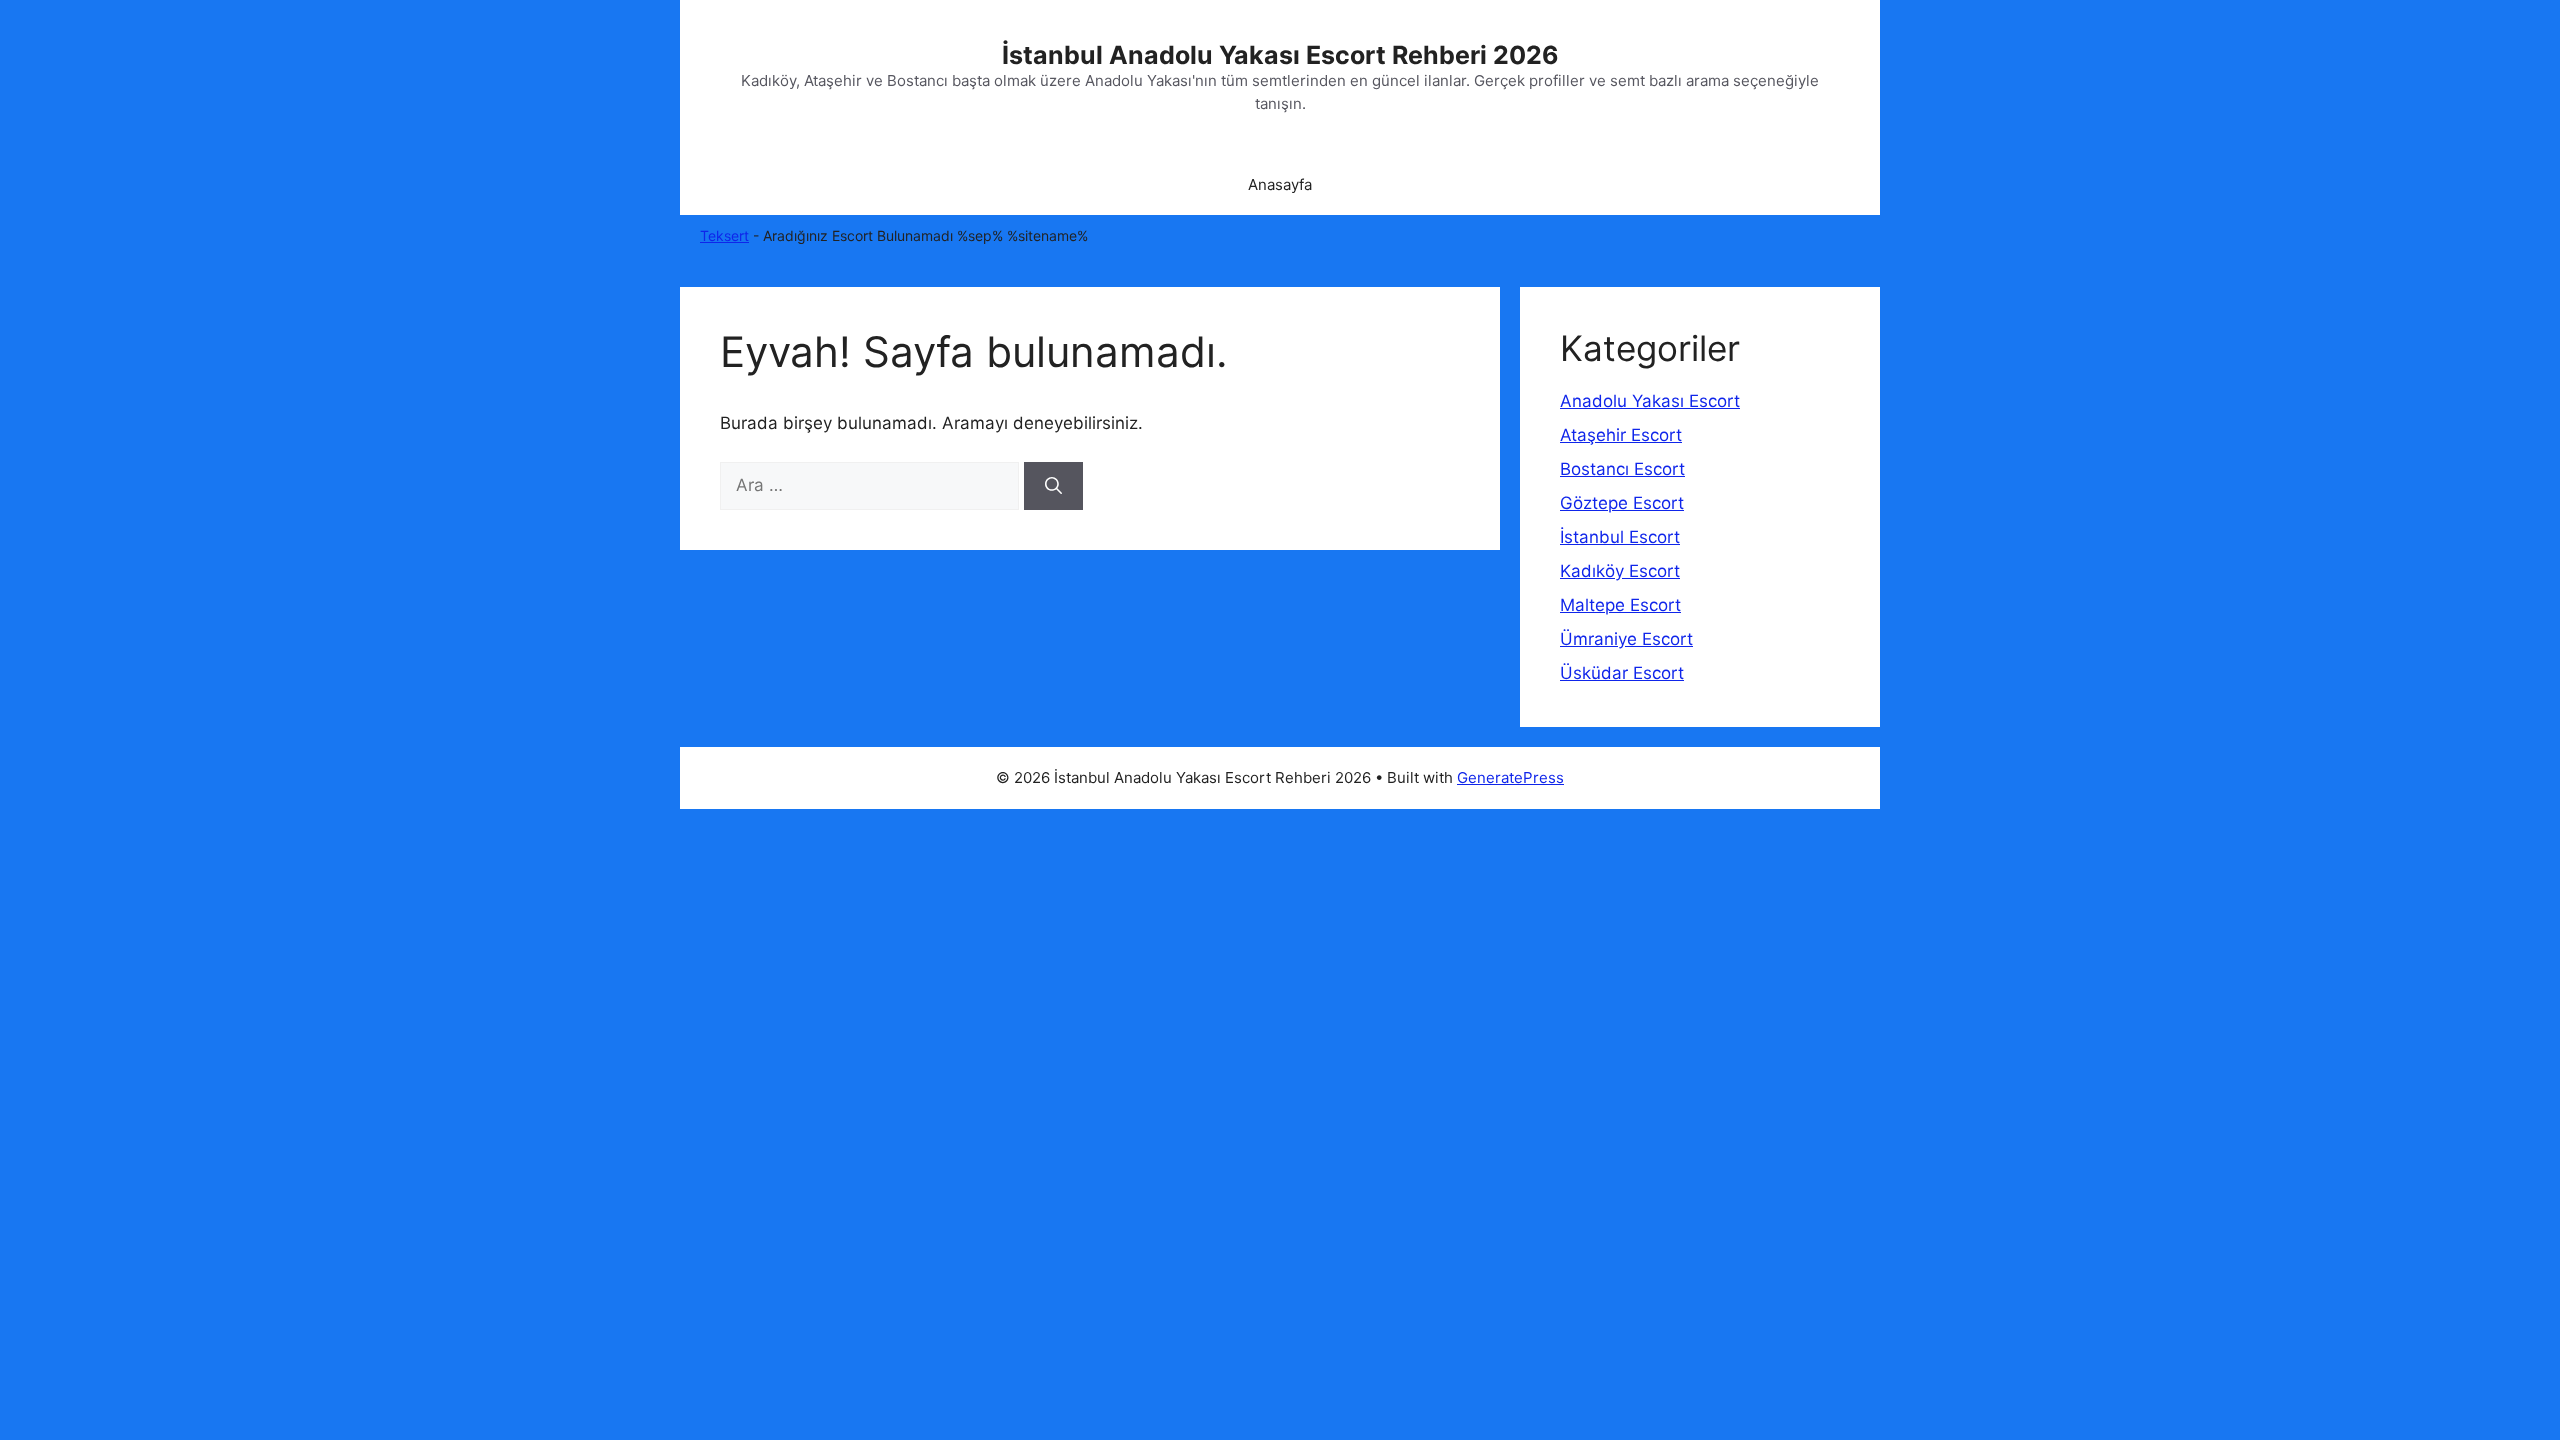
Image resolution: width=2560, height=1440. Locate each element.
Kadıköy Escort (1620, 571)
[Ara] (1053, 486)
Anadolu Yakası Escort (1650, 401)
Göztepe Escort (1622, 503)
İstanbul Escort (1620, 537)
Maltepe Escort (1620, 605)
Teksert (724, 235)
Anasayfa (1280, 184)
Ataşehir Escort (1621, 435)
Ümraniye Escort (1626, 639)
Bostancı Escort (1622, 469)
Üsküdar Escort (1622, 673)
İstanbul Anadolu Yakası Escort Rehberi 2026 (1280, 55)
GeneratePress (1510, 777)
